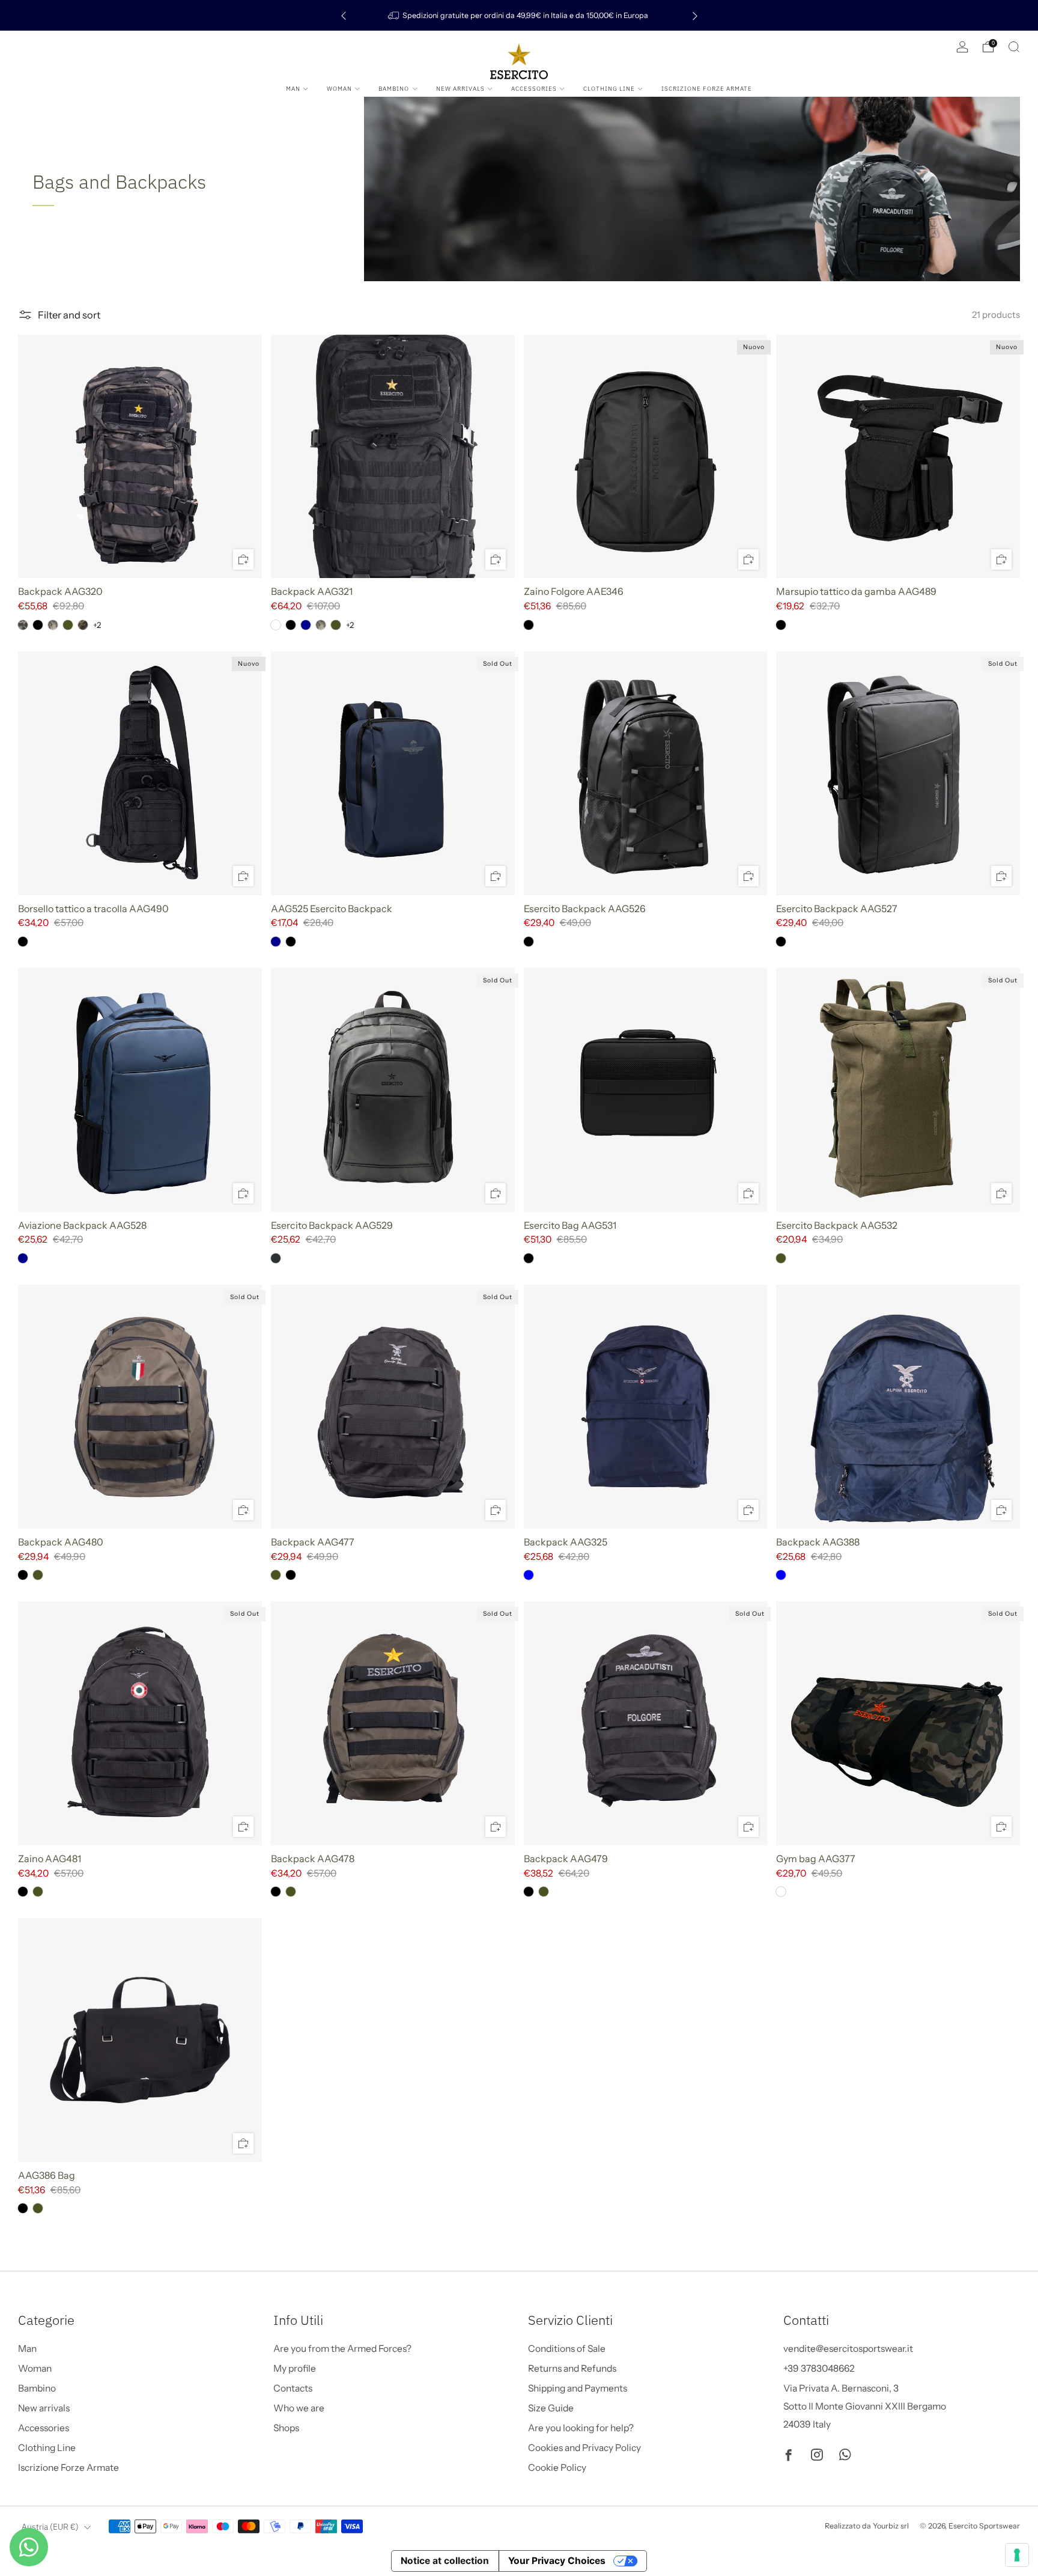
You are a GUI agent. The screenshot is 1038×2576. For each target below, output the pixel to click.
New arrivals (460, 89)
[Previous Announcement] (344, 15)
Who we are (299, 2408)
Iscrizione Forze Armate (707, 89)
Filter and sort (69, 315)
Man (293, 89)
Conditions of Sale (567, 2349)
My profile (295, 2368)
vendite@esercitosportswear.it (848, 2349)
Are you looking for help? (581, 2428)
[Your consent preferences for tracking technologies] (1017, 2555)
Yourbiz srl (891, 2526)
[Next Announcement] (695, 15)
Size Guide (551, 2408)
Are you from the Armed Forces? (342, 2349)
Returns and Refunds (572, 2368)
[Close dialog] (267, 2329)
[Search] (1014, 47)
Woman (339, 89)
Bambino (394, 89)
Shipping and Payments (578, 2388)
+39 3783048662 (819, 2368)
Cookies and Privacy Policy (584, 2448)
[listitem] (519, 15)
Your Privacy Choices (557, 2561)
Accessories (534, 89)
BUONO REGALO (147, 2530)
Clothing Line (609, 89)
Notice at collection (445, 2561)
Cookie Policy (557, 2468)
